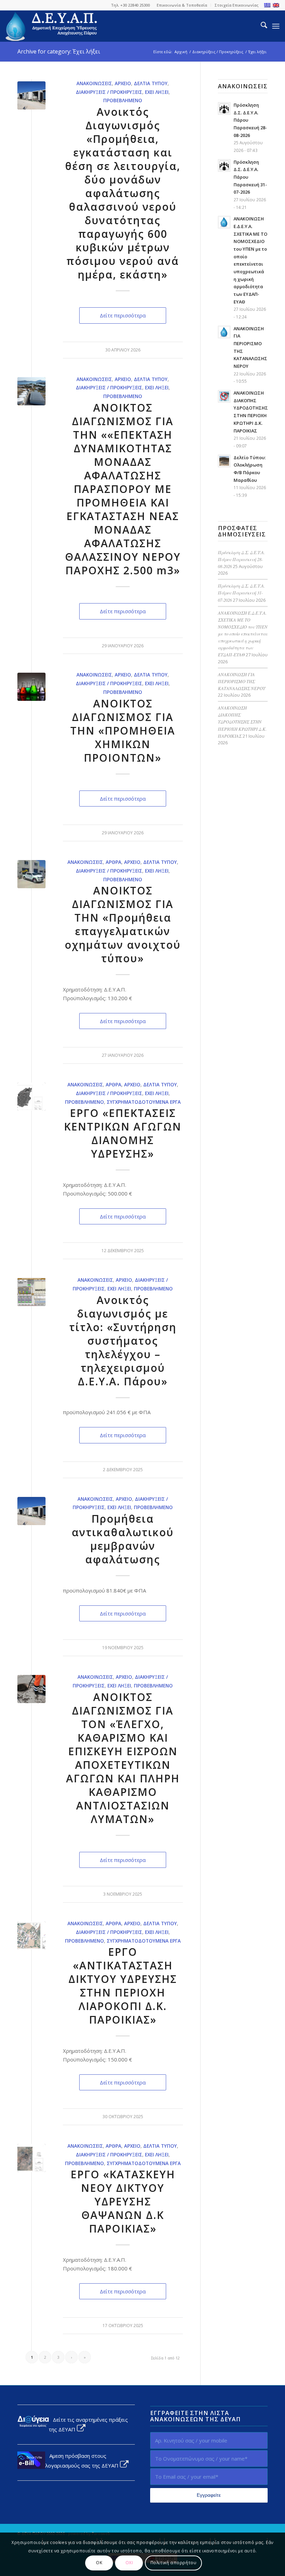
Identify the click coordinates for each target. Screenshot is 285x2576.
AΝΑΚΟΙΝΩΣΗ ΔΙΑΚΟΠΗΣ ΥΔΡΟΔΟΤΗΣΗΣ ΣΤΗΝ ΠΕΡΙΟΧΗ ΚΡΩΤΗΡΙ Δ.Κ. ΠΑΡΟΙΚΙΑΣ (242, 722)
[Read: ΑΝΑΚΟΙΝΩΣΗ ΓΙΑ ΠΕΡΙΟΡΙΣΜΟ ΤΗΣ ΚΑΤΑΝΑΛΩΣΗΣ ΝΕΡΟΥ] (224, 332)
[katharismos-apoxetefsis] (31, 1689)
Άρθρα (113, 862)
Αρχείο (123, 83)
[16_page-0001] (31, 1097)
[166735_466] (31, 687)
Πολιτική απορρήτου (174, 2563)
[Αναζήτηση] (260, 26)
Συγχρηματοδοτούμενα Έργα (144, 1102)
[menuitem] (182, 5)
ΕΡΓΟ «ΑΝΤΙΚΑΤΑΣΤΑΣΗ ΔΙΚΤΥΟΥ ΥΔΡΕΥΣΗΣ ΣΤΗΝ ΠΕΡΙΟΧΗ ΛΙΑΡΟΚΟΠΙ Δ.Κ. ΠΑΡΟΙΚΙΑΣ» (123, 1986)
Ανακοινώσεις (94, 83)
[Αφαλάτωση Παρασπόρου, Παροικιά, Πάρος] (31, 95)
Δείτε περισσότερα (123, 315)
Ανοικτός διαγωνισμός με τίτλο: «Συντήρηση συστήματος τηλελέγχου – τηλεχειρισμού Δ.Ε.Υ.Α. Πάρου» (123, 1341)
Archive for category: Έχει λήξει (59, 51)
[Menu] (276, 26)
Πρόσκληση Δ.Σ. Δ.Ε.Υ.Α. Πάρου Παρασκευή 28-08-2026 (241, 559)
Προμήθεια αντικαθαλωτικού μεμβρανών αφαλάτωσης (123, 1539)
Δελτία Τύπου (151, 83)
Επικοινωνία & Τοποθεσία (182, 5)
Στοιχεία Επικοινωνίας (237, 5)
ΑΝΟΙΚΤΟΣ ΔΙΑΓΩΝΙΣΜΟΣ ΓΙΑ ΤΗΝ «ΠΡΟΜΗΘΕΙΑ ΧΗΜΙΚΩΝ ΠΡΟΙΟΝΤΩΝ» (123, 731)
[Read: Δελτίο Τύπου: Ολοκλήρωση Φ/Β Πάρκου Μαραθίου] (224, 461)
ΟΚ (99, 2563)
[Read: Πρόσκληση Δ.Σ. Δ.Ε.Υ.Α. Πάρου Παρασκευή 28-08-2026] (224, 108)
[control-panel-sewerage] (31, 1292)
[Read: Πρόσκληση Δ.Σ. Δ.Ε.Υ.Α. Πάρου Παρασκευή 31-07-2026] (224, 165)
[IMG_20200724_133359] (31, 874)
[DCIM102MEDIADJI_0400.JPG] (31, 391)
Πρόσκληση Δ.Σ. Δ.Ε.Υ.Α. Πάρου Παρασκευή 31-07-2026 (241, 593)
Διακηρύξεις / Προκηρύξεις (109, 92)
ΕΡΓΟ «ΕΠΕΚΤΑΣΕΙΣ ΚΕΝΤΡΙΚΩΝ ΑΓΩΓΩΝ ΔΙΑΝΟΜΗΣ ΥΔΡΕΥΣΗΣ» (123, 1133)
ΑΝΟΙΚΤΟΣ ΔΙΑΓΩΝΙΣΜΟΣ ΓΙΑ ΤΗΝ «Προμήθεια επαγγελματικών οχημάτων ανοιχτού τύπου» (123, 924)
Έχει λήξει (157, 92)
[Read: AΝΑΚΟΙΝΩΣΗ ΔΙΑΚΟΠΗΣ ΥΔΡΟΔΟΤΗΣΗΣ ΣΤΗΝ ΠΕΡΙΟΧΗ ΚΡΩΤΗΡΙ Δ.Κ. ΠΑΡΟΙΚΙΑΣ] (224, 396)
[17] (31, 1935)
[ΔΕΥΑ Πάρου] (52, 26)
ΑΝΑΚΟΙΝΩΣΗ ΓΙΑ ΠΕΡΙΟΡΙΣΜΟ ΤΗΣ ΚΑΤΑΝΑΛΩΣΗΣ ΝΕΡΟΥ (242, 681)
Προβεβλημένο (123, 100)
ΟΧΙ (129, 2563)
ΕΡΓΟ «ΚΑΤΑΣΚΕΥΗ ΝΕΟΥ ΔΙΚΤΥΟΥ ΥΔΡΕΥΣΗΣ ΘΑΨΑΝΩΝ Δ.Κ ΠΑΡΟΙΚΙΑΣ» (123, 2201)
